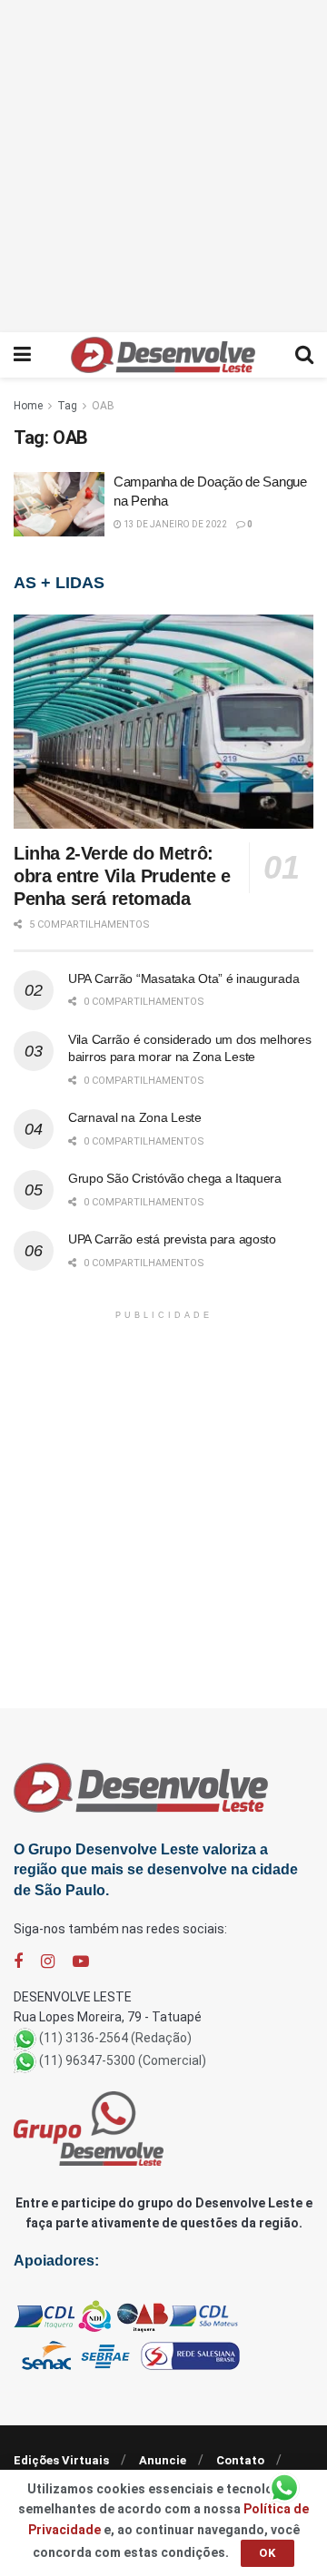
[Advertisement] (163, 163)
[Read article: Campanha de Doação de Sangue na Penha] (59, 505)
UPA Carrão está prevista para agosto (172, 1239)
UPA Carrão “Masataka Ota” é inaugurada (183, 978)
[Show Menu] (22, 355)
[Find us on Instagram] (48, 1962)
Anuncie (163, 2460)
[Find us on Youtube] (81, 1962)
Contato (240, 2460)
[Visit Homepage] (163, 355)
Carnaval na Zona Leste (135, 1117)
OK (268, 2553)
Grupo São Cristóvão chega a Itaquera (175, 1178)
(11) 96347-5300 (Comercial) (123, 2060)
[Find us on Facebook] (18, 1962)
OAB (103, 406)
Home (28, 406)
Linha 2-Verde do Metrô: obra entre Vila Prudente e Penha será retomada (122, 876)
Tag (67, 406)
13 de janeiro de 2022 (174, 524)
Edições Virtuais (61, 2460)
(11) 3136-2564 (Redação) (115, 2038)
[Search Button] (304, 355)
